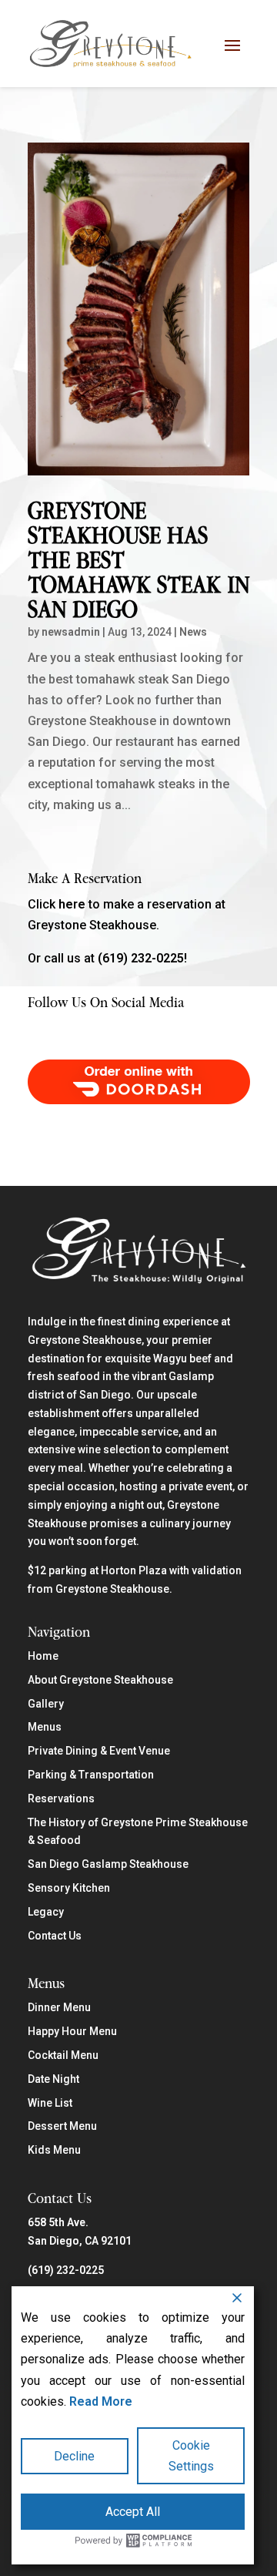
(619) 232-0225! (142, 958)
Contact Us (55, 1936)
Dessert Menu (62, 2126)
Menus (45, 1727)
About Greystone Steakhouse (100, 1680)
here (72, 904)
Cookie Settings (191, 2456)
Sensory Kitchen (69, 1888)
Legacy (46, 1912)
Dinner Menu (59, 2007)
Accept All (133, 2512)
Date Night (53, 2079)
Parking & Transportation (91, 1775)
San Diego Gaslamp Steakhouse (108, 1864)
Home (43, 1656)
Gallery (46, 1704)
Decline (74, 2456)
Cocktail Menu (63, 2055)
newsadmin (71, 632)
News (193, 632)
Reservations (61, 1798)
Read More (101, 2401)
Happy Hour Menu (72, 2031)
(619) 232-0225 (66, 2270)
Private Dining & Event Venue (99, 1751)
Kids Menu (54, 2150)
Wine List (50, 2103)
